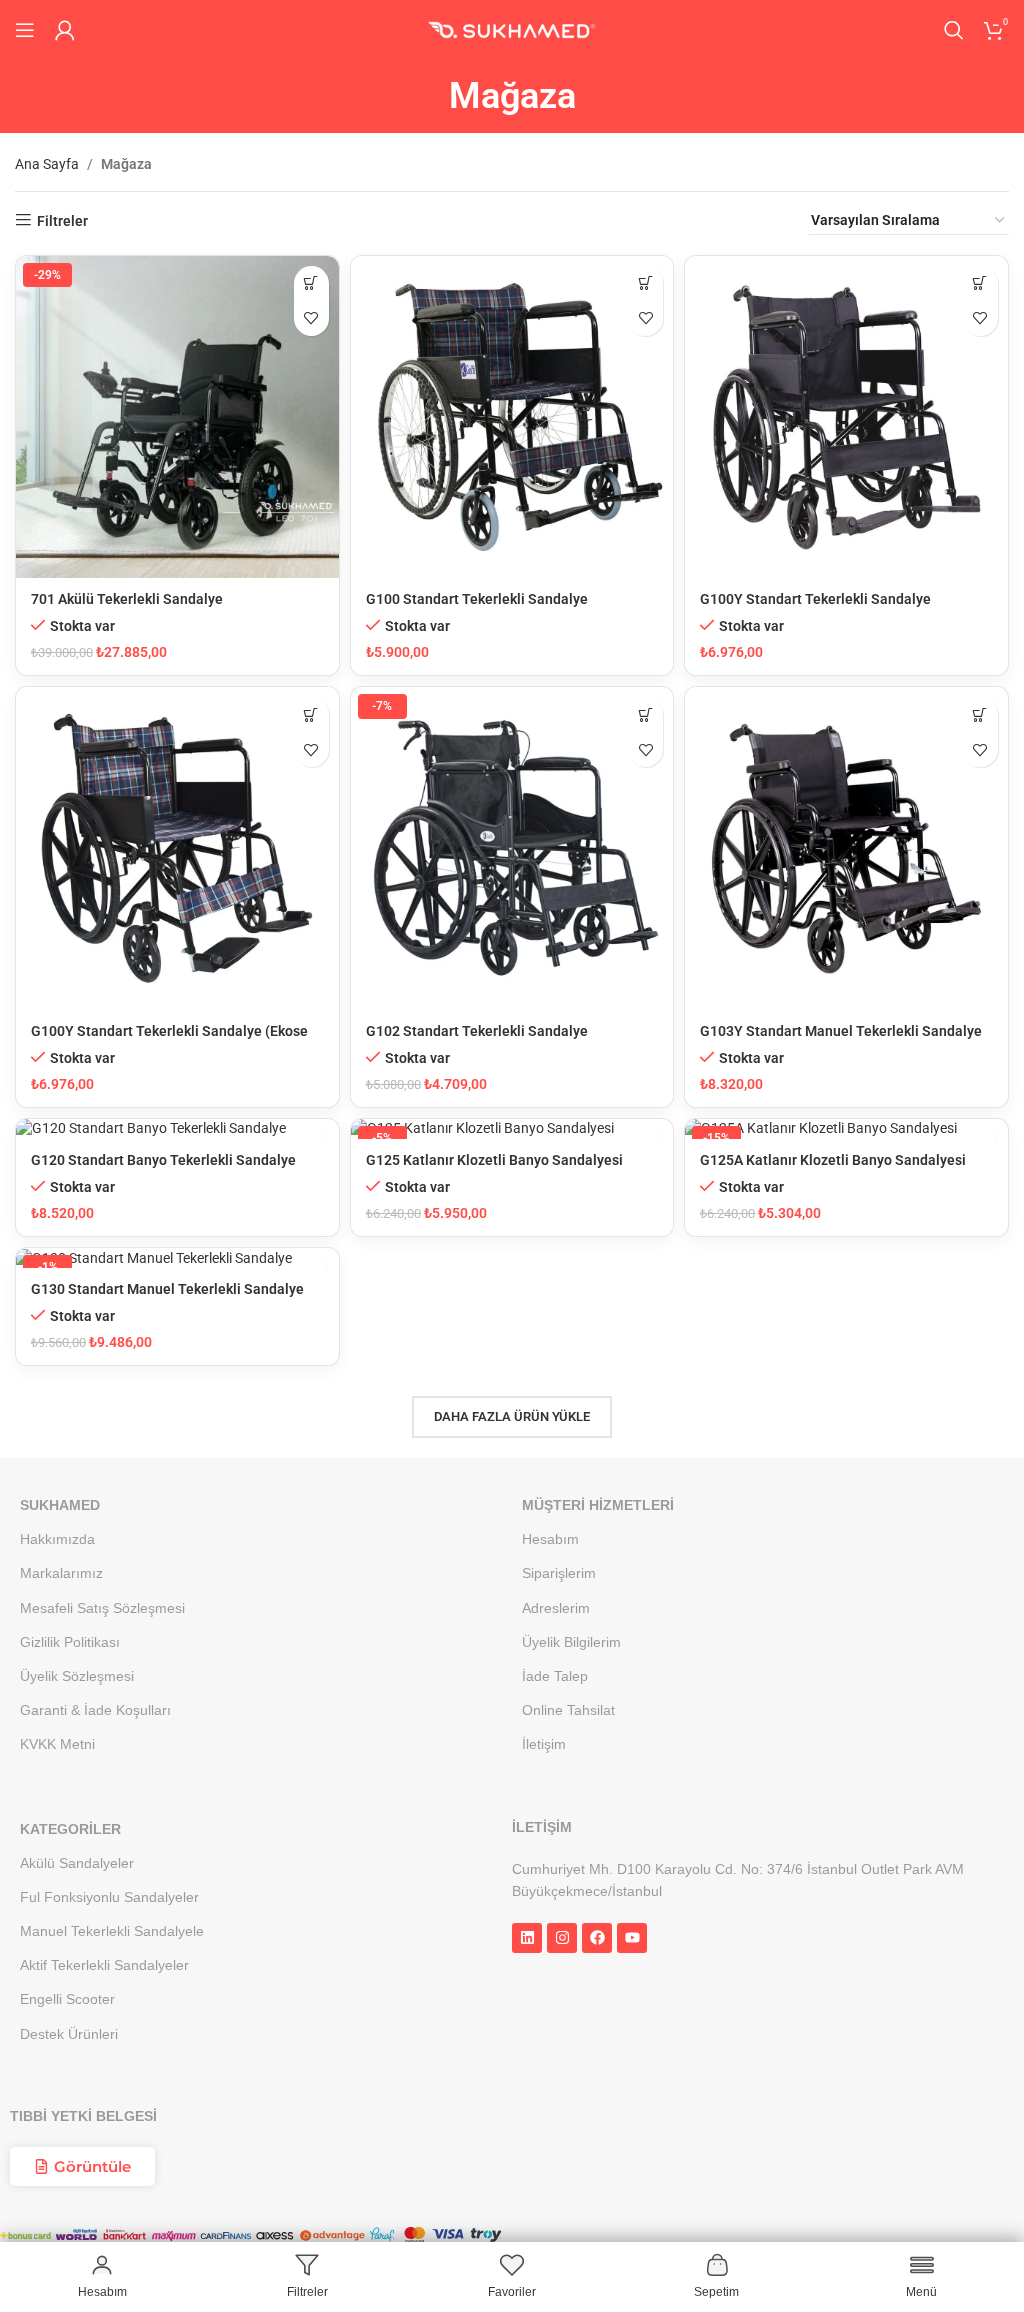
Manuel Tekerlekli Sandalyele (112, 1931)
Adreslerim (556, 1608)
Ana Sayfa (47, 164)
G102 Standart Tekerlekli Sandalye (477, 1031)
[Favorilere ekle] (311, 318)
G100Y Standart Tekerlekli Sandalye (815, 599)
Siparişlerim (559, 1573)
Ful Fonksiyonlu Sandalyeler (109, 1897)
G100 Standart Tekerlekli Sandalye (477, 599)
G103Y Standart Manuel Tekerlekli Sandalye (841, 1031)
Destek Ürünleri (69, 2034)
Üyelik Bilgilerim (571, 1642)
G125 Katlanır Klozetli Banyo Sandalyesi (494, 1160)
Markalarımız (61, 1573)
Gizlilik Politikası (70, 1642)
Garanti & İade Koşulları (95, 1710)
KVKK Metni (57, 1744)
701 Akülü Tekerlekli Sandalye (127, 599)
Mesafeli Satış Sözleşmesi (102, 1608)
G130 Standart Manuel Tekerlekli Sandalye (167, 1289)
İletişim (544, 1744)
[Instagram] (562, 1938)
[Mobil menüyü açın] (25, 30)
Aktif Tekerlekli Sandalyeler (104, 1965)
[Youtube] (632, 1938)
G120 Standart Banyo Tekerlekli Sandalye (163, 1160)
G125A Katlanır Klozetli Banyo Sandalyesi (833, 1160)
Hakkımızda (57, 1539)
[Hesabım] (65, 30)
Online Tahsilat (568, 1710)
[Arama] (954, 30)
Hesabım (550, 1539)
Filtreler (62, 221)
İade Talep (555, 1676)
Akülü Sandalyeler (77, 1863)
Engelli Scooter (67, 2000)
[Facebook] (597, 1938)
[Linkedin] (527, 1938)
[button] (311, 283)
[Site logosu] (512, 29)
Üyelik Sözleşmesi (77, 1676)
